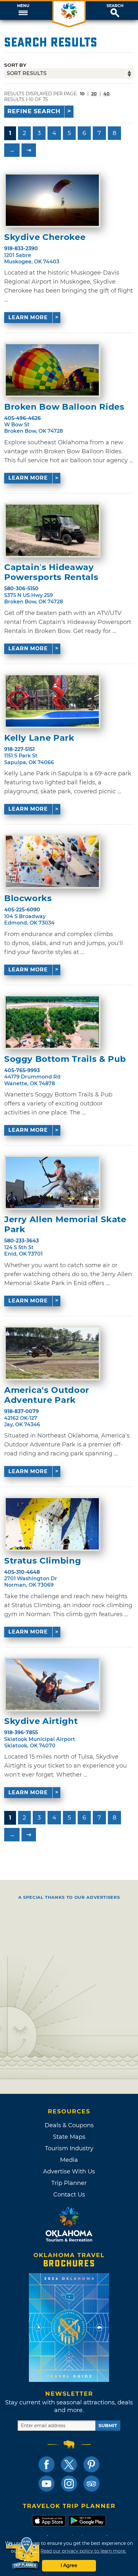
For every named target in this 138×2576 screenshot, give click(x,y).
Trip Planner (69, 2183)
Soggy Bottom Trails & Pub (65, 1059)
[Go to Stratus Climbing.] (52, 1524)
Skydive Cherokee (45, 237)
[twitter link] (69, 2464)
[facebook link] (47, 2464)
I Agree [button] (69, 2565)
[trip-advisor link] (91, 2484)
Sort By (15, 65)
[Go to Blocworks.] (52, 861)
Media (69, 2160)
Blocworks (28, 898)
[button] (23, 11)
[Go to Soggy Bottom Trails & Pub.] (52, 1022)
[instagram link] (69, 2484)
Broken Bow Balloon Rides (64, 407)
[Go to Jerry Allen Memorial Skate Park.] (52, 1182)
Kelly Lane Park (39, 738)
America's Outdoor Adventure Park (47, 1395)
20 (94, 94)
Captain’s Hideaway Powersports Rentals (51, 572)
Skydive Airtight (41, 1721)
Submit (108, 2426)
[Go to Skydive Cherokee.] (52, 200)
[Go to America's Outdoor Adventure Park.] (52, 1353)
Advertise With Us (69, 2171)
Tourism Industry (69, 2148)
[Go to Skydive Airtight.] (52, 1684)
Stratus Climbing (43, 1561)
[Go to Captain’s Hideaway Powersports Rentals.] (52, 530)
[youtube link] (47, 2484)
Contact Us (69, 2195)
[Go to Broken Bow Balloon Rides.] (52, 370)
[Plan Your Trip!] (23, 2553)
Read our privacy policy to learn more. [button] (83, 2551)
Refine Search (34, 111)
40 (107, 94)
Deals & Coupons (69, 2125)
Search (115, 6)
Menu (23, 6)
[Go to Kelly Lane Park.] (52, 701)
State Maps (69, 2137)
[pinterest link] (91, 2464)
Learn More (28, 317)
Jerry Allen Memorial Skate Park (65, 1224)
